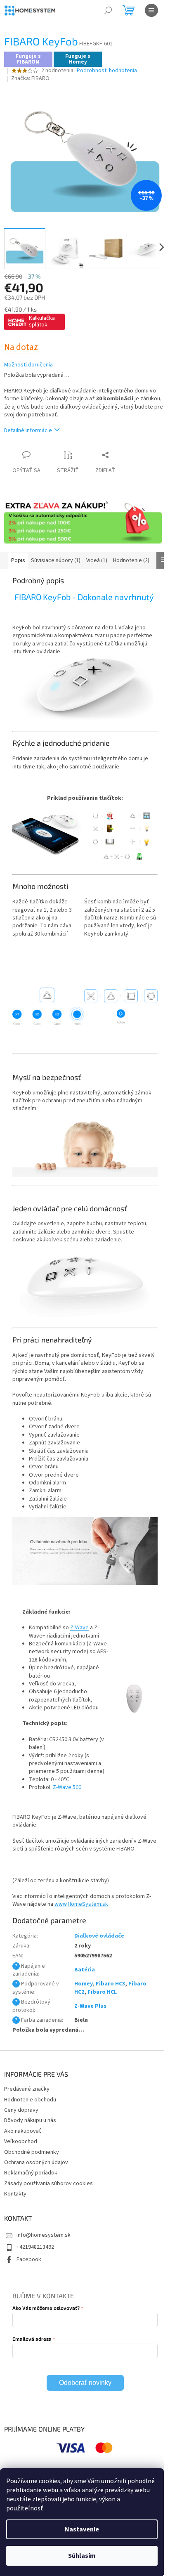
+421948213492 (35, 2247)
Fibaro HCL (102, 1992)
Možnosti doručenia (28, 365)
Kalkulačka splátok (42, 321)
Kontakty (15, 2194)
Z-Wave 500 (67, 1787)
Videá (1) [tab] (97, 560)
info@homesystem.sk (44, 2235)
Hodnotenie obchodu (30, 2100)
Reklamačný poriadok (31, 2173)
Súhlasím (82, 2556)
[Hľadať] (108, 10)
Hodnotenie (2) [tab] (131, 560)
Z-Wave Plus (90, 2006)
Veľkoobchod (21, 2141)
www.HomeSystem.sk (81, 1904)
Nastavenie (82, 2529)
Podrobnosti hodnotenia (107, 71)
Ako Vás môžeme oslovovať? (46, 2308)
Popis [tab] (18, 560)
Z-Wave (79, 1628)
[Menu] (151, 10)
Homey (83, 1984)
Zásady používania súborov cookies (48, 2184)
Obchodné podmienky (32, 2152)
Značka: (30, 78)
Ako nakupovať (23, 2131)
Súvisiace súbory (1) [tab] (56, 560)
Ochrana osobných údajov (36, 2162)
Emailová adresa (32, 2339)
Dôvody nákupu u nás (30, 2120)
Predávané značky (27, 2089)
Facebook (29, 2259)
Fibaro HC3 (110, 1984)
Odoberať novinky (85, 2383)
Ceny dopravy (21, 2110)
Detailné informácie (28, 430)
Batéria (85, 1970)
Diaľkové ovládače (99, 1936)
